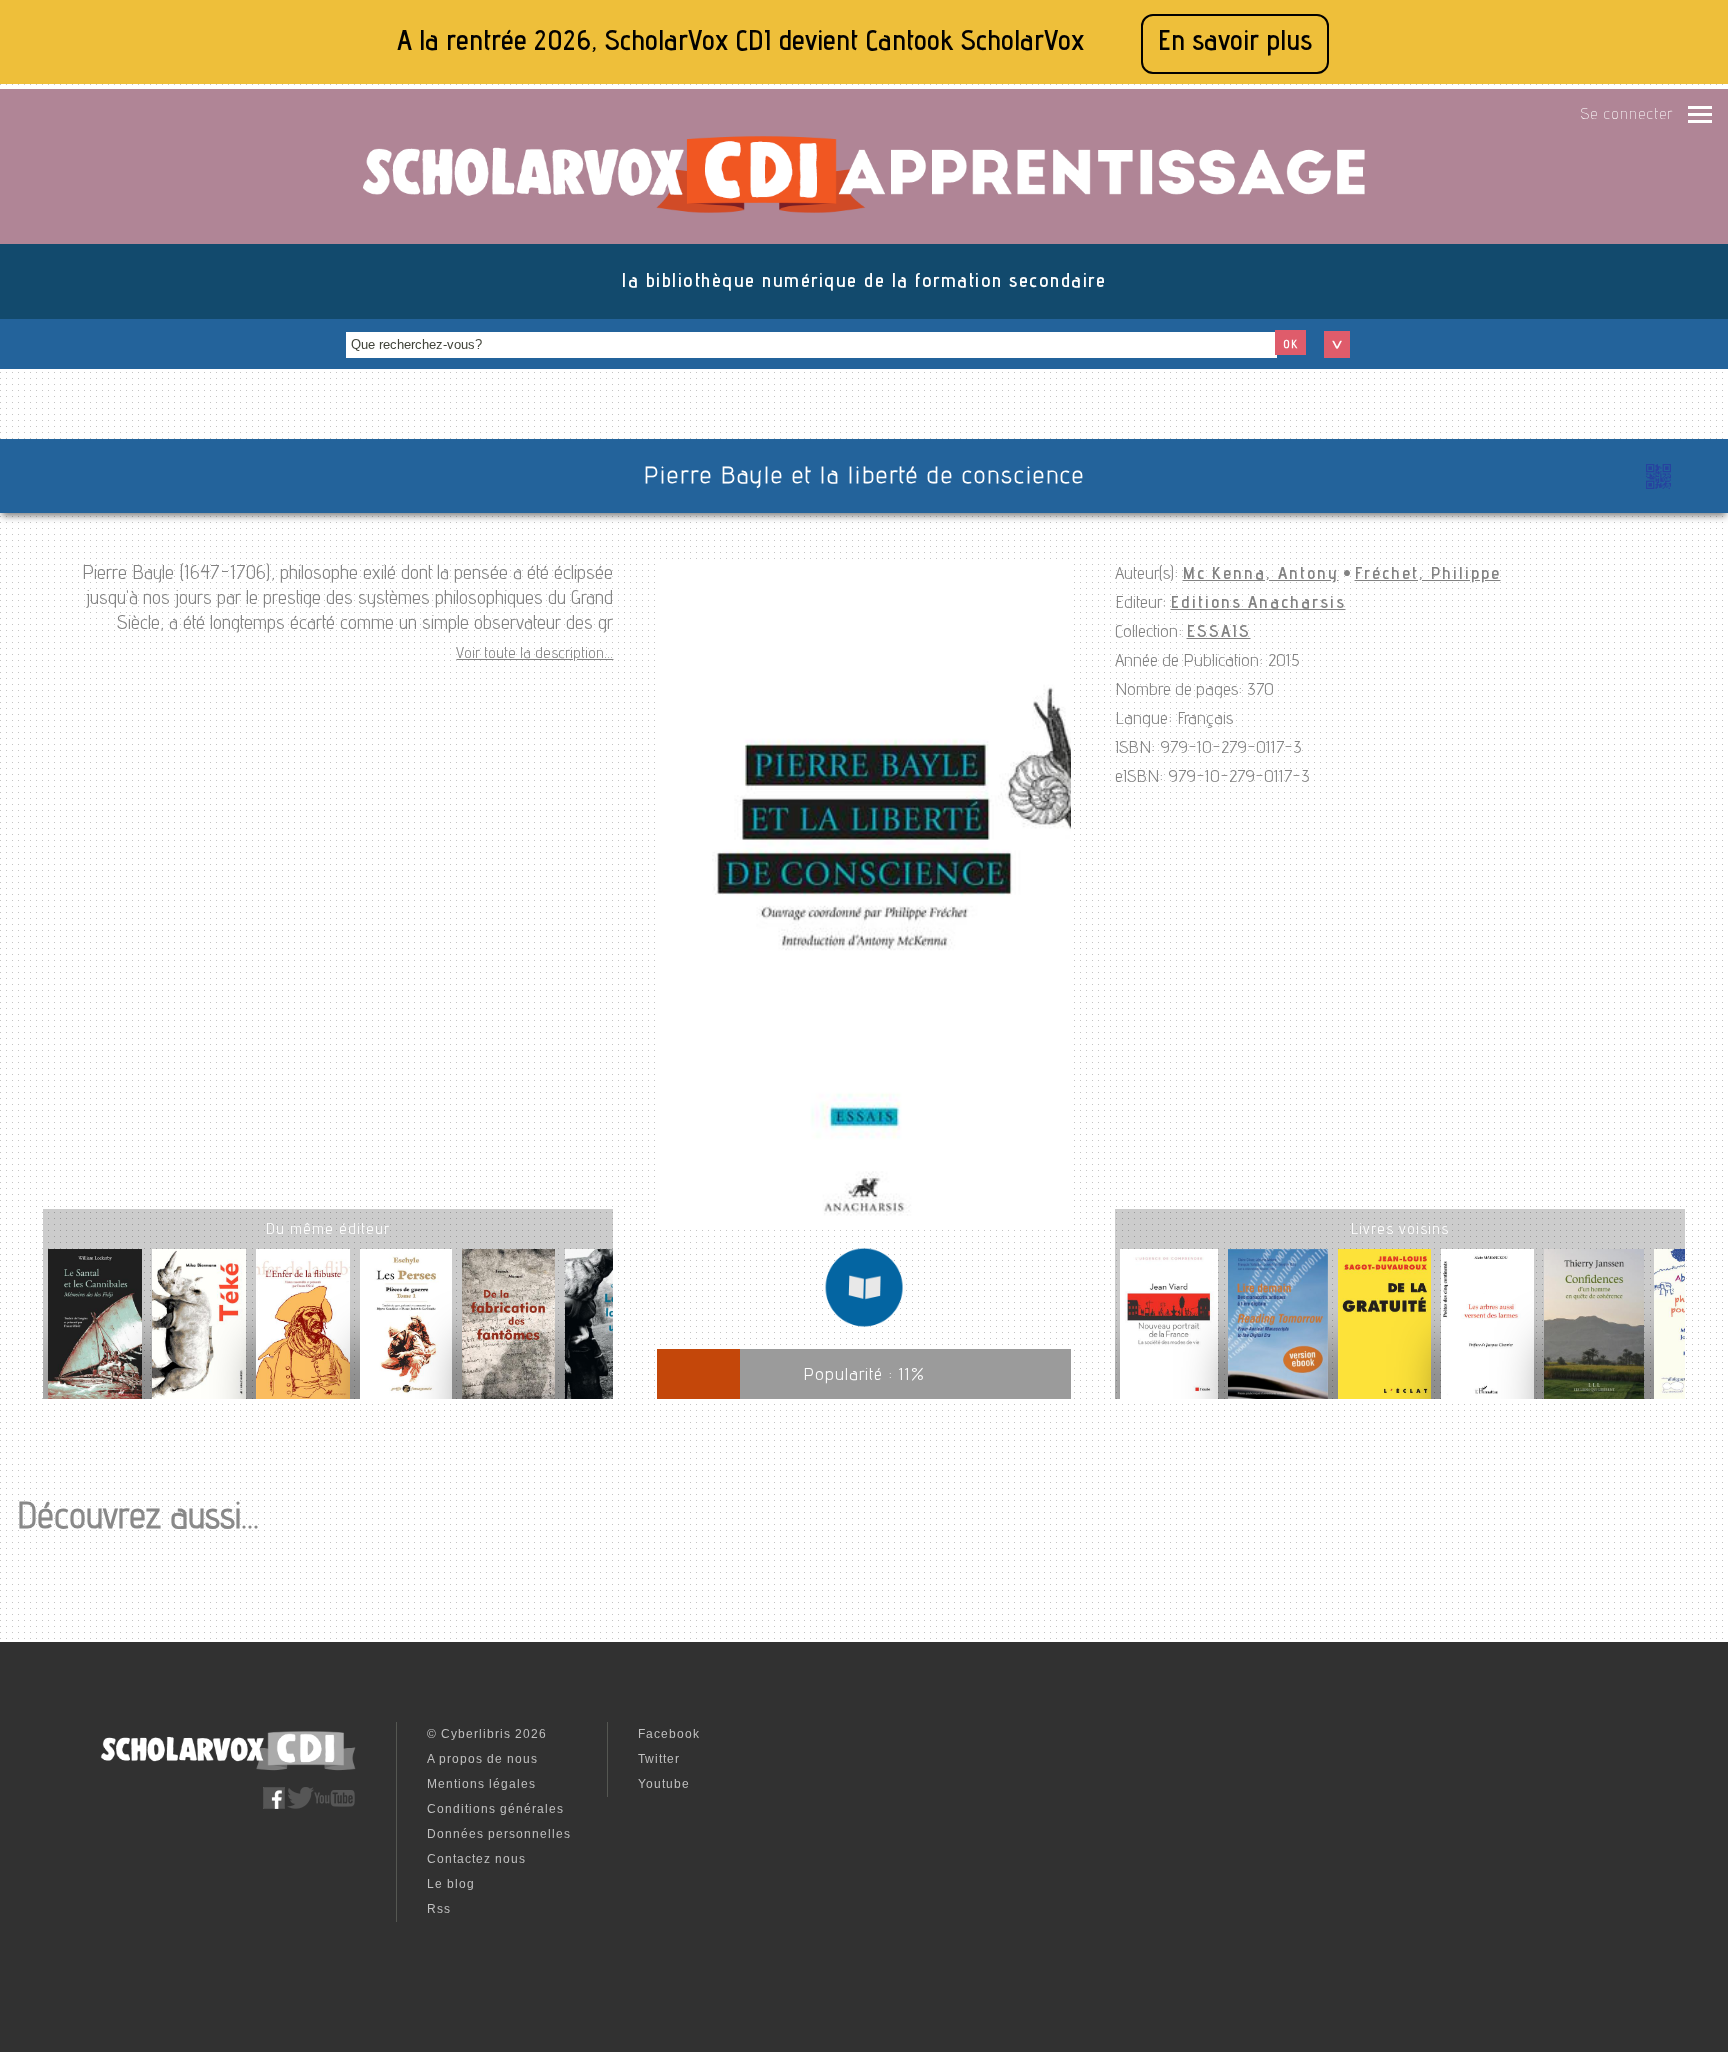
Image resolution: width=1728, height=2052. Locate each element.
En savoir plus (1235, 43)
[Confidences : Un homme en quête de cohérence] (1594, 1328)
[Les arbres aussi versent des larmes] (1487, 1328)
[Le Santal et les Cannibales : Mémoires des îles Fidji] (95, 1331)
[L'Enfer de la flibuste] (303, 1331)
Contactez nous (476, 1859)
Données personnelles (499, 1834)
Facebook (669, 1734)
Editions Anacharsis (1258, 604)
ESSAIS (1219, 633)
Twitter (659, 1759)
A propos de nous (482, 1759)
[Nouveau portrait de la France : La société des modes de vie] (1169, 1328)
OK (1290, 345)
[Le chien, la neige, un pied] (612, 1331)
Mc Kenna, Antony (1261, 575)
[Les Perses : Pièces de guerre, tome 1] (406, 1331)
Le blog (451, 1884)
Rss (439, 1909)
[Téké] (199, 1331)
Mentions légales (481, 1784)
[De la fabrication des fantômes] (509, 1331)
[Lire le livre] (864, 1324)
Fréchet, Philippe (1428, 575)
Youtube (664, 1784)
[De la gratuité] (1384, 1328)
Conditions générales (495, 1809)
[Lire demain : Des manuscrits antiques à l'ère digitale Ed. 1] (1278, 1328)
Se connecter (1626, 116)
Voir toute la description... (534, 655)
